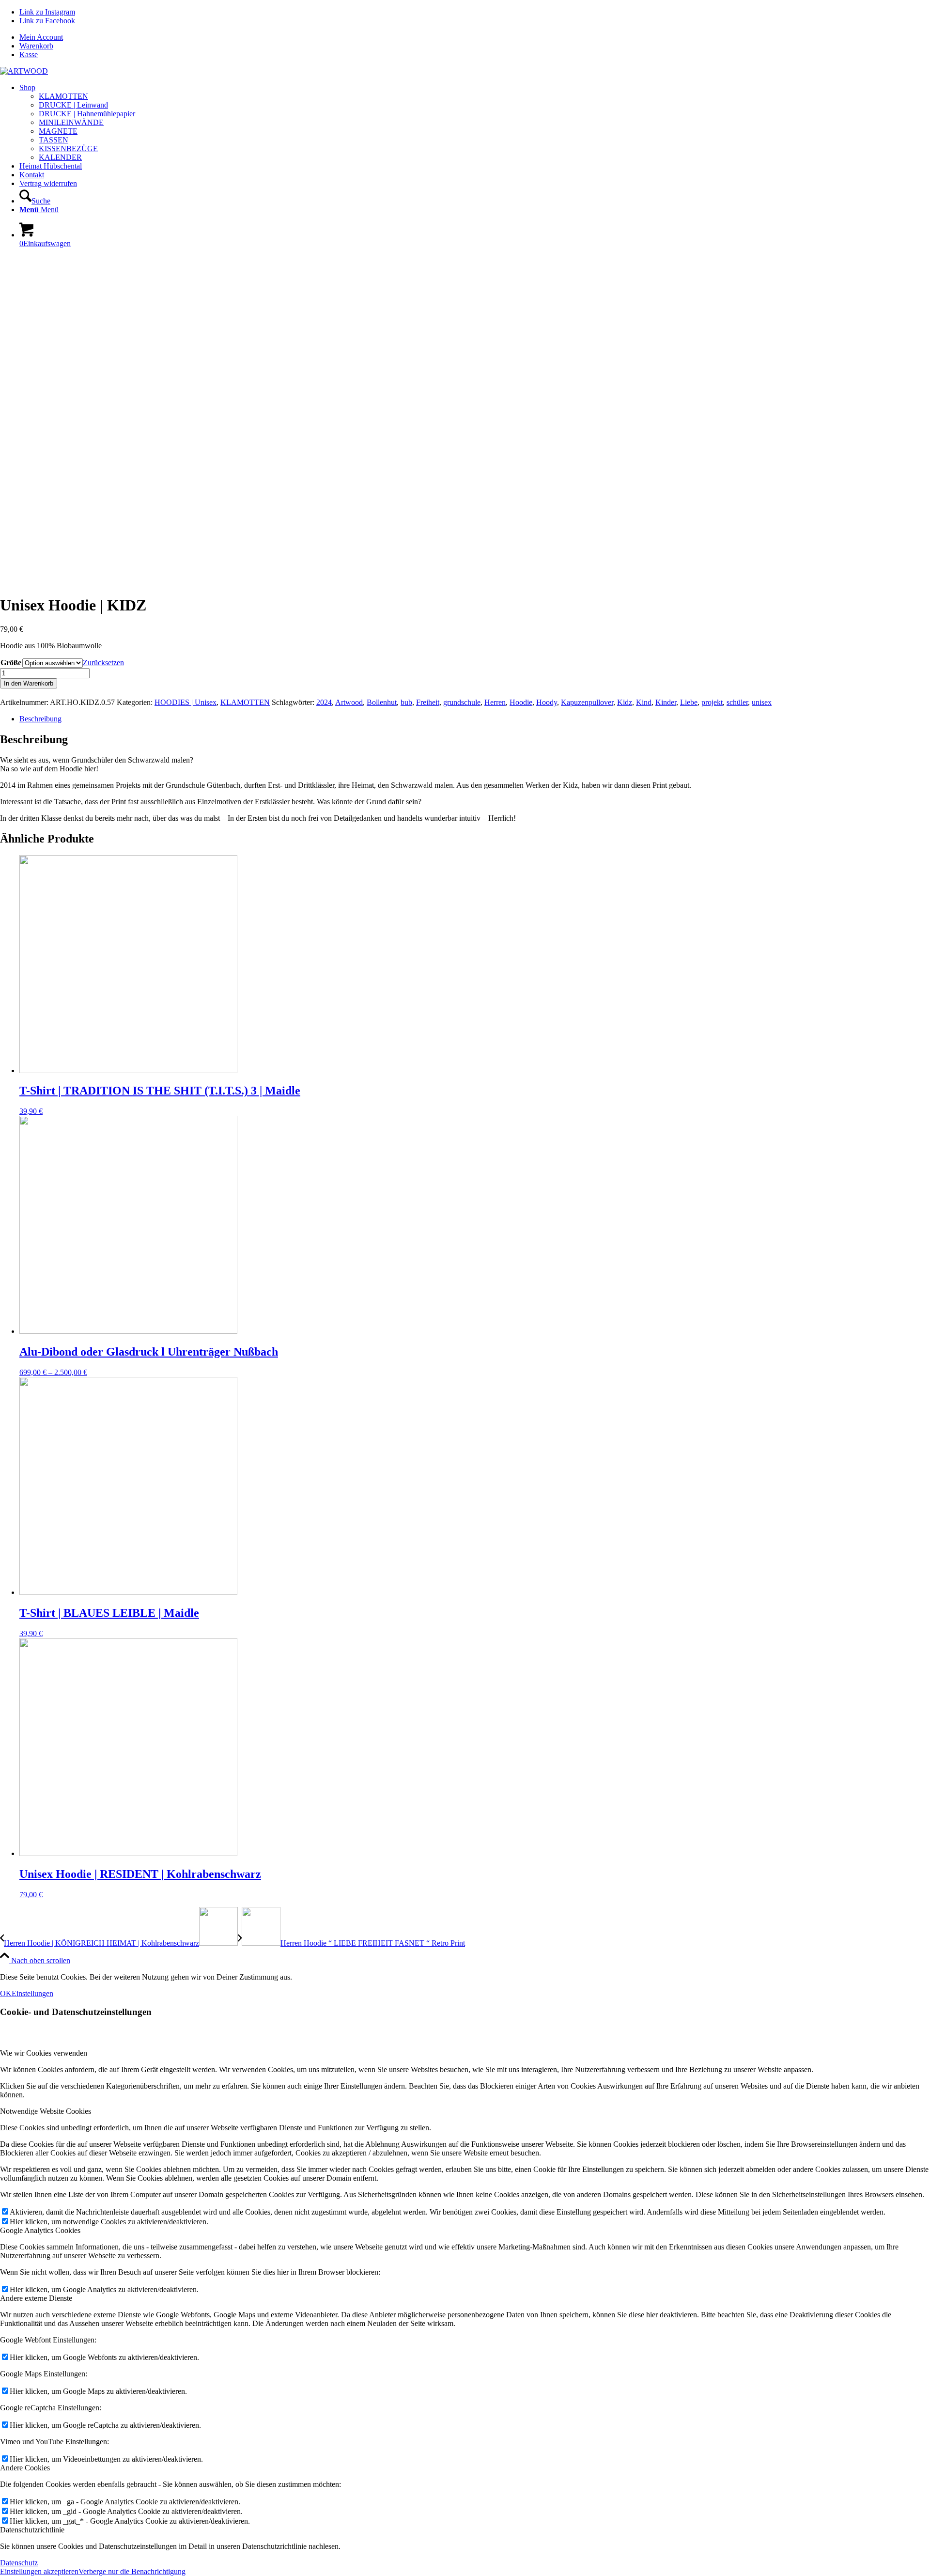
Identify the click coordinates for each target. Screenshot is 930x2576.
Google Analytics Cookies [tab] (40, 2230)
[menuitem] (475, 37)
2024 (324, 702)
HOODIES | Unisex (186, 702)
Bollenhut (382, 702)
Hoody (547, 702)
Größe (11, 663)
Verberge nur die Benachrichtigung (132, 2571)
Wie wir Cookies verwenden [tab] (44, 2053)
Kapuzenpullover (587, 702)
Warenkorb (36, 46)
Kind (644, 702)
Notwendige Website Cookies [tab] (46, 2111)
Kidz (625, 702)
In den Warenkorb (29, 683)
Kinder (666, 702)
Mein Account (41, 37)
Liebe (689, 702)
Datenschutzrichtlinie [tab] (32, 2530)
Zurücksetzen (103, 663)
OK (6, 1993)
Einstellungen (32, 1993)
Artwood (349, 702)
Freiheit (428, 702)
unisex (762, 702)
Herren (495, 702)
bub (406, 702)
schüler (737, 702)
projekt (712, 702)
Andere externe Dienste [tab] (36, 2298)
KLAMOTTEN (245, 702)
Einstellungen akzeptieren (39, 2571)
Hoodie (521, 702)
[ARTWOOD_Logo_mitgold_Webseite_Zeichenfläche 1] (24, 71)
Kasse (29, 55)
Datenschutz (19, 2563)
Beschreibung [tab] (40, 719)
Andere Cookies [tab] (25, 2468)
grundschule (462, 702)
